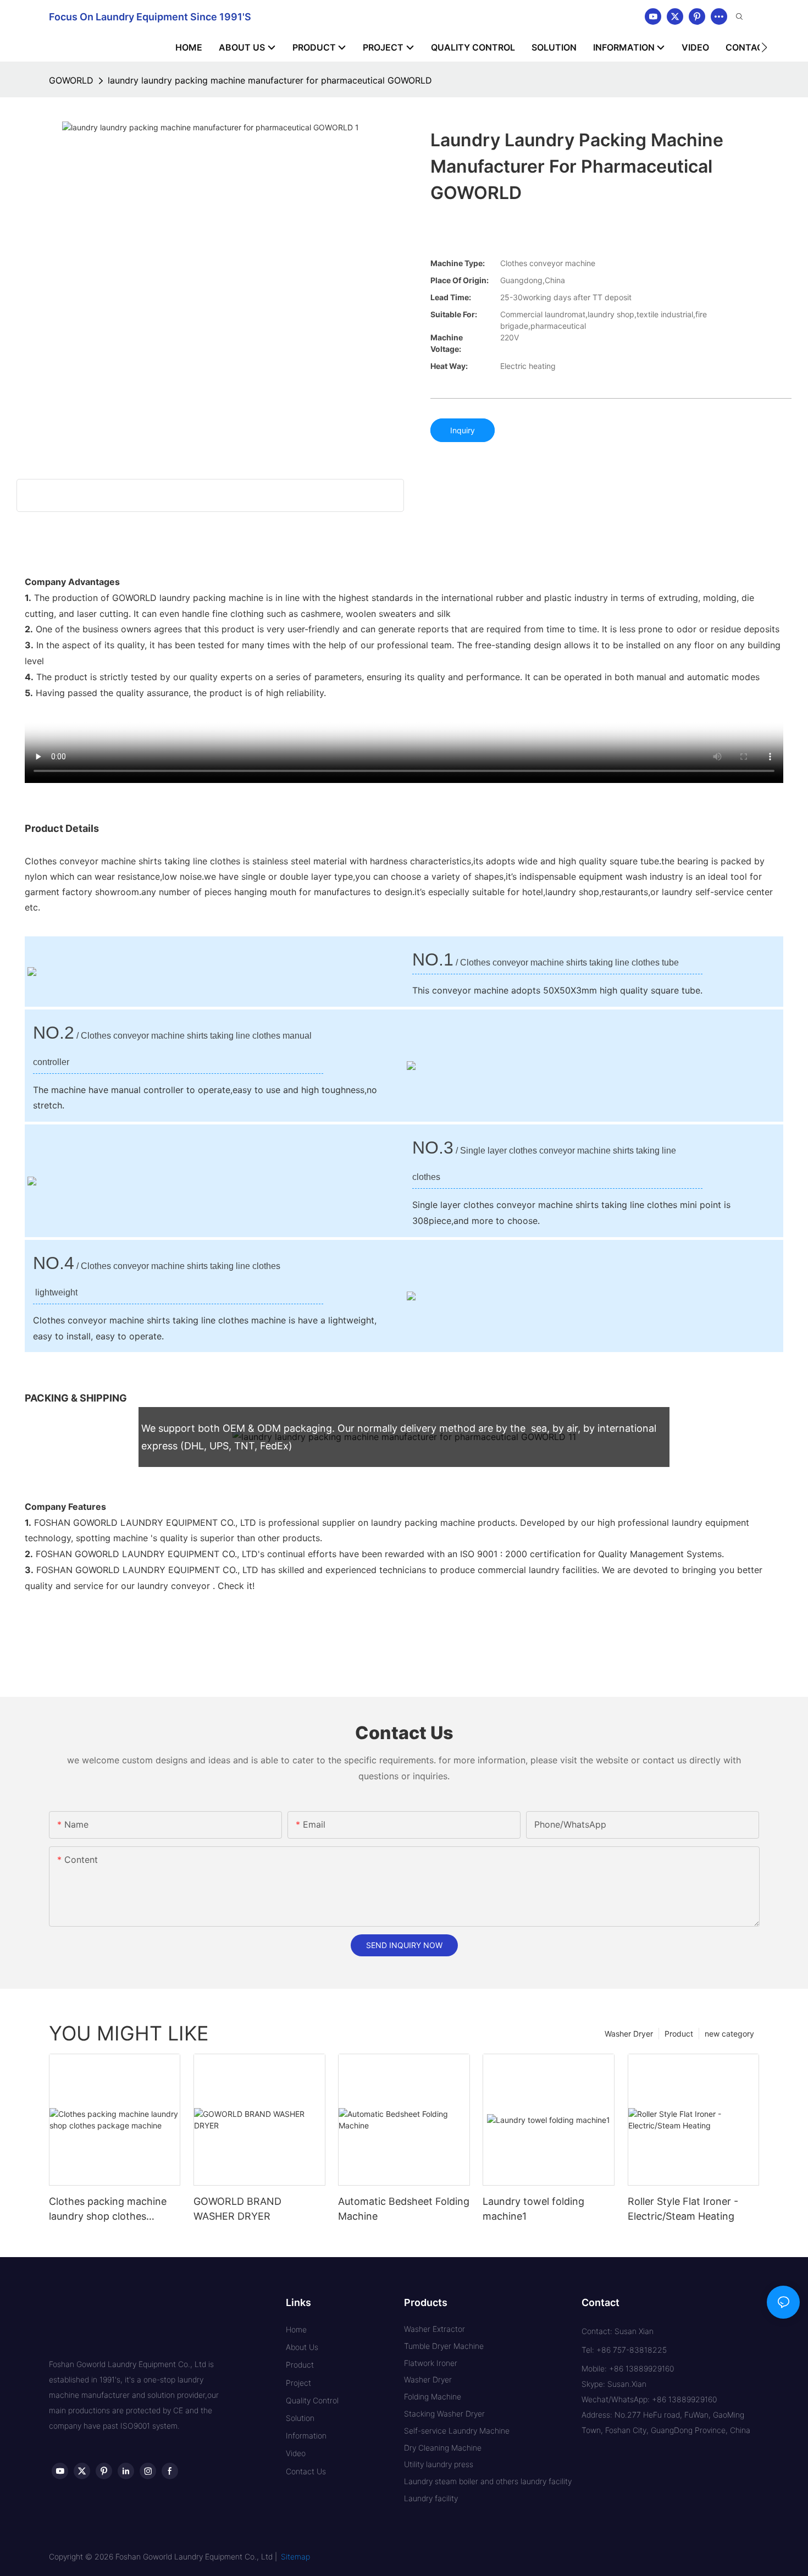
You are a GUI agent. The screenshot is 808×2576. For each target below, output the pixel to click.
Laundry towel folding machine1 (533, 2209)
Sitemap (295, 2556)
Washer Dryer (629, 2034)
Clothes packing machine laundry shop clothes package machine (108, 2210)
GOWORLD (71, 80)
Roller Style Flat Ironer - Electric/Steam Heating (683, 2209)
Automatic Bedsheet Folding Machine (404, 2209)
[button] (764, 47)
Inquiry (463, 430)
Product (679, 2034)
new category (729, 2034)
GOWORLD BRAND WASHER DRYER (237, 2209)
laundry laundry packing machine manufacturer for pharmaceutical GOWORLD (270, 80)
